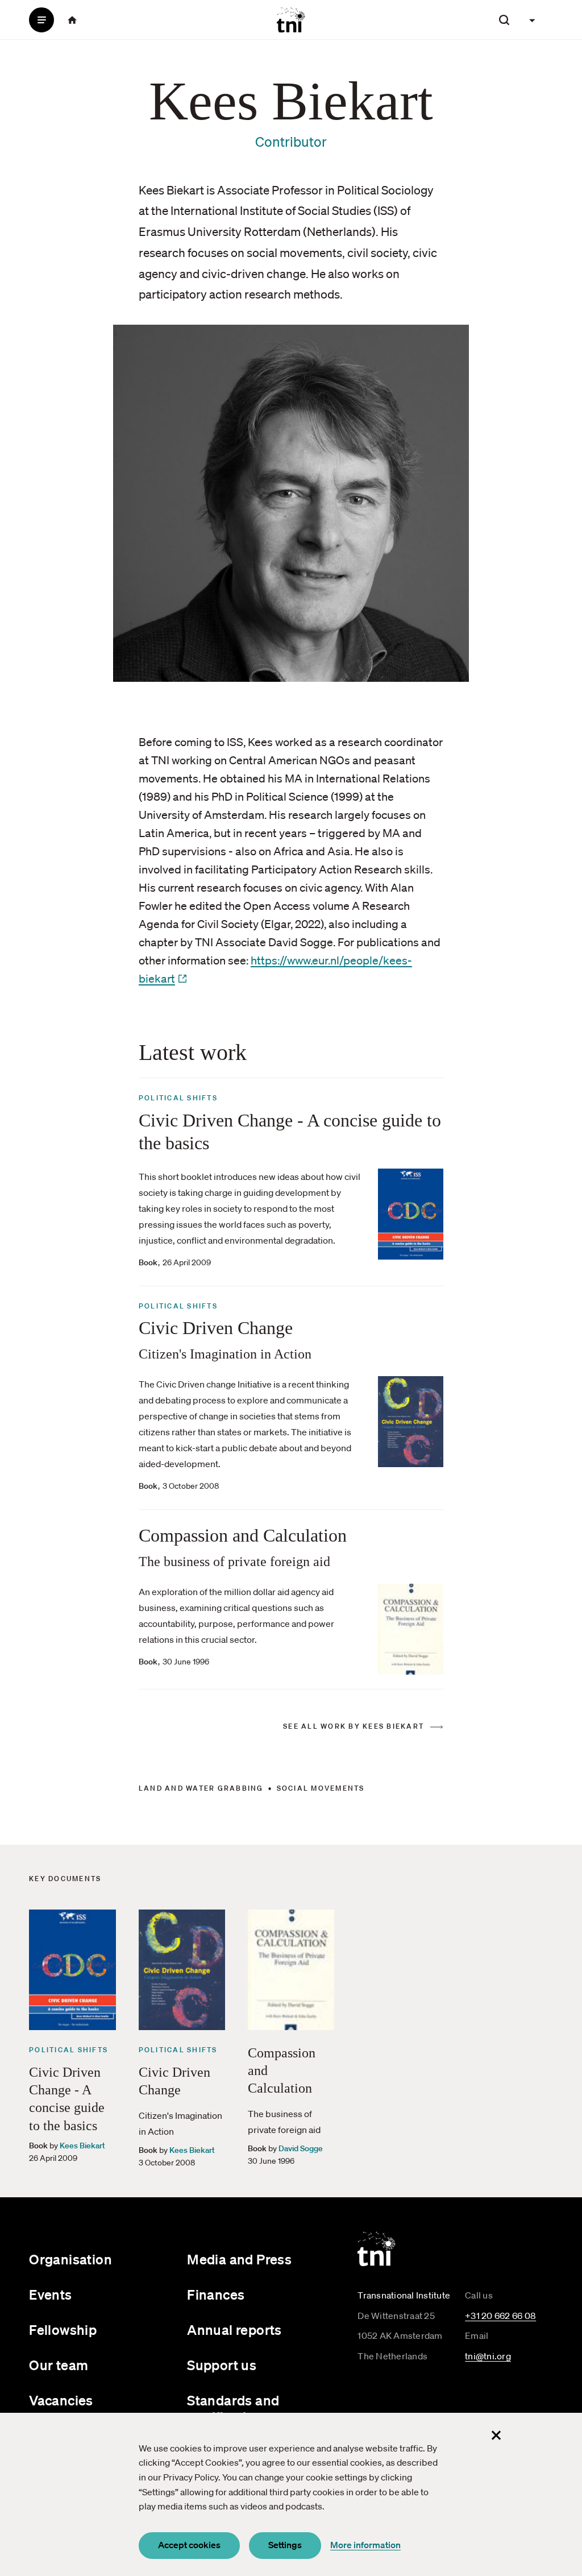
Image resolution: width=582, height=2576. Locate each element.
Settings (285, 2545)
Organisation (70, 2259)
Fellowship (63, 2330)
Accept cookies (189, 2545)
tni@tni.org (488, 2356)
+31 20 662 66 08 (500, 2316)
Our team (59, 2365)
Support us (222, 2365)
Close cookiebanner (496, 2436)
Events (50, 2295)
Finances (216, 2295)
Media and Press (239, 2259)
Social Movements (321, 1788)
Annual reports (234, 2330)
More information (365, 2545)
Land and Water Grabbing (201, 1788)
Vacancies (61, 2400)
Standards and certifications (233, 2409)
